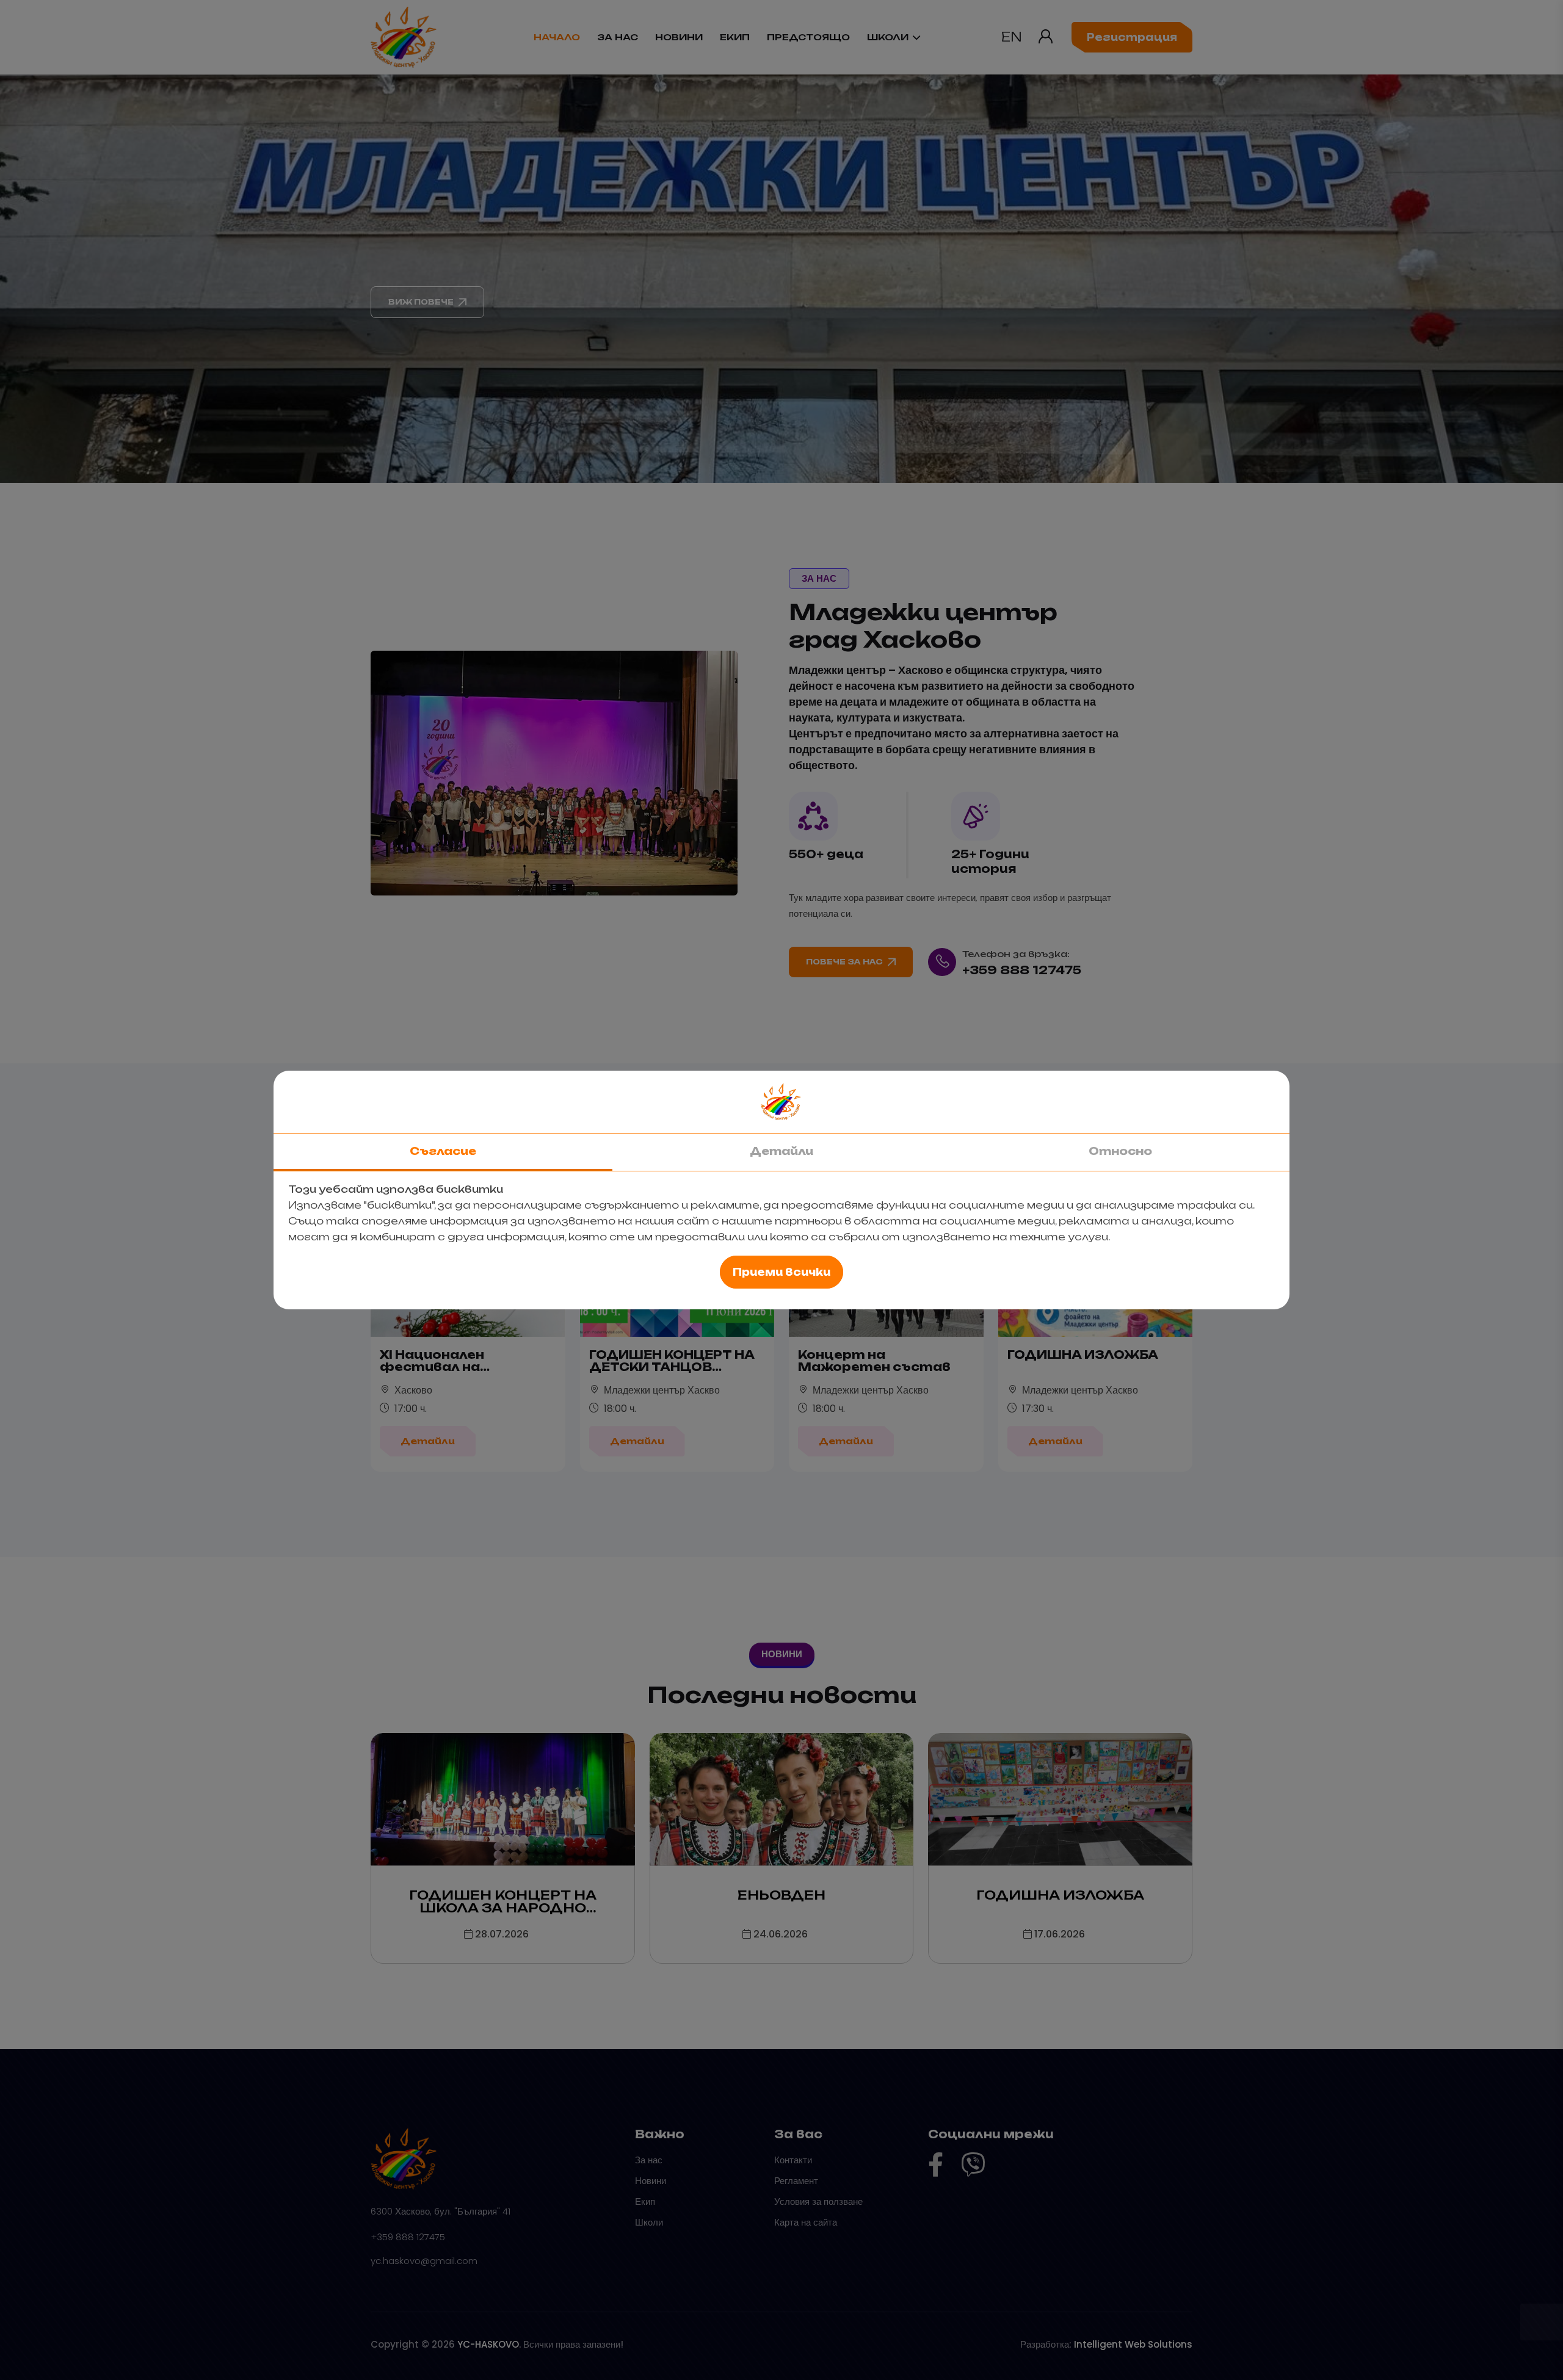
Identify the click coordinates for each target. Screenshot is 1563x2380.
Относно (1120, 1151)
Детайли (781, 1151)
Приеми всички (781, 1272)
